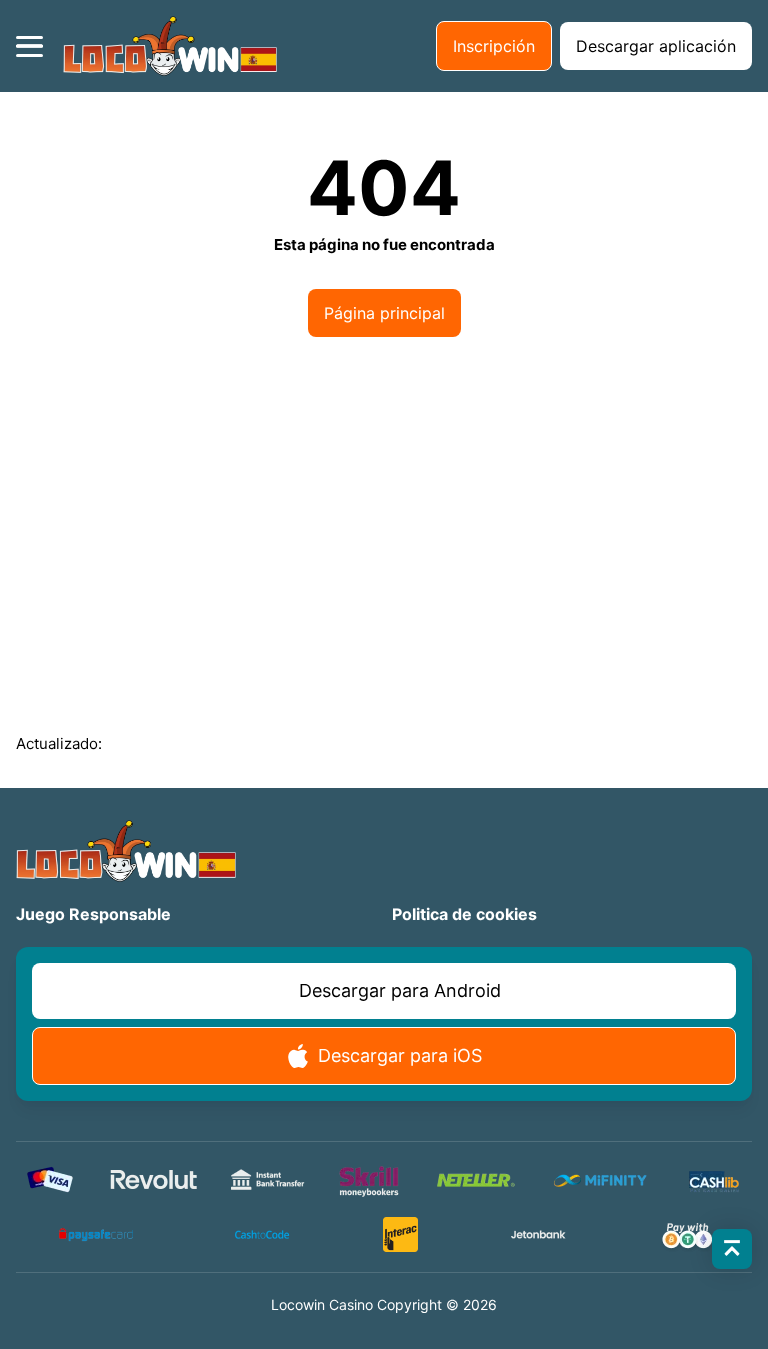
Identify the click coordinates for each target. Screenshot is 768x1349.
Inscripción (494, 46)
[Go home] (170, 46)
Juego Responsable (93, 914)
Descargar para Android (400, 990)
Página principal (384, 313)
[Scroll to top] (732, 1249)
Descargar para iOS (400, 1055)
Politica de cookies (464, 914)
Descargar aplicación (656, 46)
